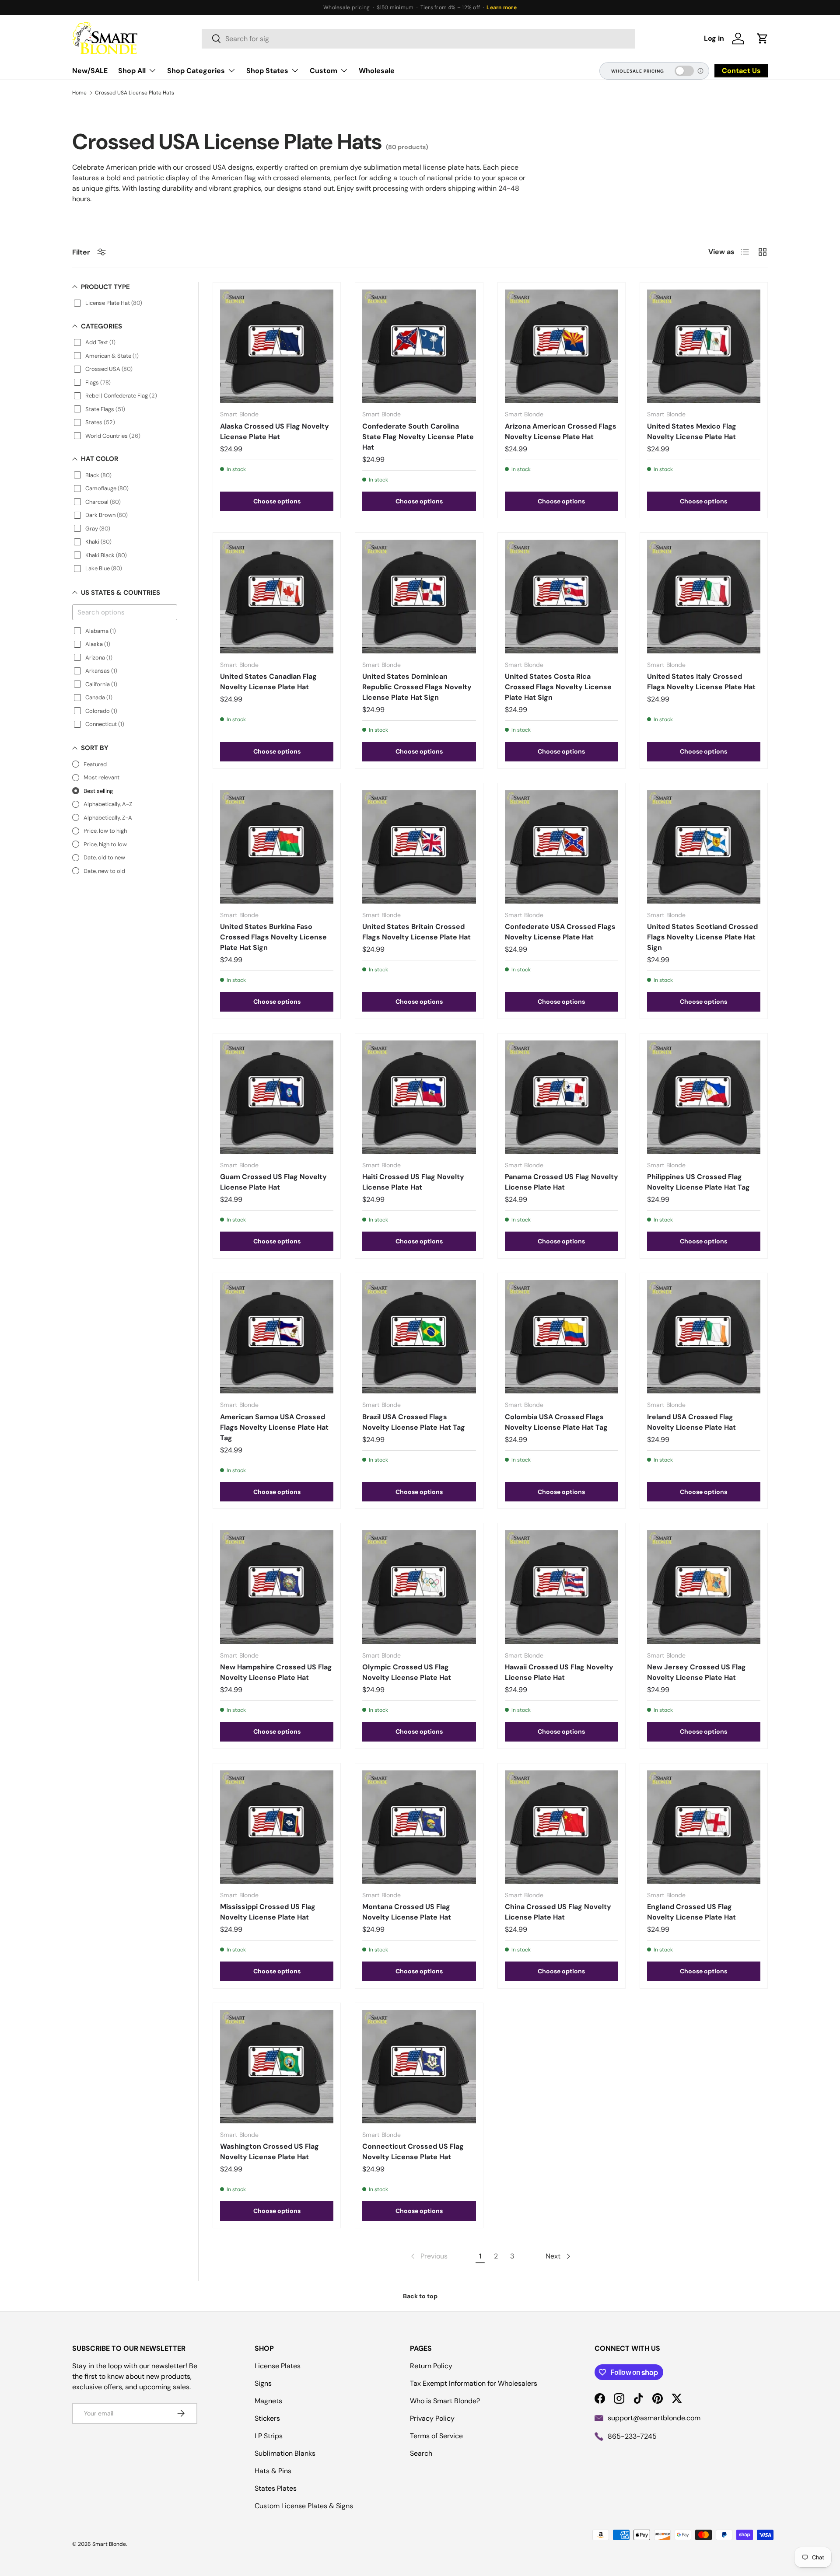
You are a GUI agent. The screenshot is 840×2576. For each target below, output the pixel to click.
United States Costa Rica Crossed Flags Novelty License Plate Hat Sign (558, 687)
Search (421, 2453)
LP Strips (269, 2436)
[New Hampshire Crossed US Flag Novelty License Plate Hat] (277, 1587)
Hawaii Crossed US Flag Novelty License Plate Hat (559, 1672)
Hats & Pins (273, 2471)
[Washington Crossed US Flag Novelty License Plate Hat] (277, 2067)
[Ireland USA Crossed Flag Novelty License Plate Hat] (704, 1337)
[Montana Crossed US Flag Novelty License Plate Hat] (419, 1827)
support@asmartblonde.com (654, 2418)
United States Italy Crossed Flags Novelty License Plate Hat (701, 682)
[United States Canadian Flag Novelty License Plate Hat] (277, 596)
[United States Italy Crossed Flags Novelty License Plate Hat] (704, 596)
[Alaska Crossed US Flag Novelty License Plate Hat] (277, 346)
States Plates (276, 2488)
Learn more (501, 7)
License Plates (278, 2366)
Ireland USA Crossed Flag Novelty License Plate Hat (691, 1422)
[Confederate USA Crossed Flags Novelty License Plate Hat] (562, 847)
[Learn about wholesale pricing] (701, 71)
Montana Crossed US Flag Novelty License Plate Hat (407, 1912)
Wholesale (377, 71)
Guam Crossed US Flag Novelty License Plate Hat (273, 1182)
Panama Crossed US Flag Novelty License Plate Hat (562, 1182)
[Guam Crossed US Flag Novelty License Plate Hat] (277, 1097)
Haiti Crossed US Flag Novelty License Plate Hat (413, 1182)
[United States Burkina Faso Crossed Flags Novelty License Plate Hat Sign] (277, 847)
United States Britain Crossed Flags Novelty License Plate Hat (416, 932)
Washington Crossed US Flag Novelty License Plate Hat (269, 2152)
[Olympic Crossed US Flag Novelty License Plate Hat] (419, 1587)
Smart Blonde (109, 2544)
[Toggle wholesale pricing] (684, 71)
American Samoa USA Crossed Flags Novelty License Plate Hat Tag (274, 1427)
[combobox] (418, 39)
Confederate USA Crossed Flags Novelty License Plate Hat (560, 932)
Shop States (267, 71)
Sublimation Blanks (285, 2453)
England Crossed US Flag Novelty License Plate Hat (691, 1912)
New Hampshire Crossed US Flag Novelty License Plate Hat (276, 1672)
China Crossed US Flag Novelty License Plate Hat (558, 1912)
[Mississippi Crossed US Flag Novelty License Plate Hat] (277, 1827)
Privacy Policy (432, 2418)
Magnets (268, 2401)
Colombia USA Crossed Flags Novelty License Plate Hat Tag (556, 1422)
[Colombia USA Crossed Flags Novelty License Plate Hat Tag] (562, 1337)
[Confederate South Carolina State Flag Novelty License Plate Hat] (419, 346)
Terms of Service (436, 2436)
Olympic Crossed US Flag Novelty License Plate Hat (407, 1672)
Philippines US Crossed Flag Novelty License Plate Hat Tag (698, 1182)
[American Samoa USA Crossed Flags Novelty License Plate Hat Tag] (277, 1337)
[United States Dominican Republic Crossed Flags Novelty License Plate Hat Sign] (419, 596)
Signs (263, 2383)
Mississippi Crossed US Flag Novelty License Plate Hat (268, 1912)
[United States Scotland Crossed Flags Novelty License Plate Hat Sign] (704, 847)
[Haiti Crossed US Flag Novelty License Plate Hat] (419, 1097)
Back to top (420, 2296)
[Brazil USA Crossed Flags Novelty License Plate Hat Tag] (419, 1337)
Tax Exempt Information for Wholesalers (474, 2383)
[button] (763, 38)
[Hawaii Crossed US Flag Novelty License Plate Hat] (562, 1587)
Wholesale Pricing (638, 71)
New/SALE (90, 71)
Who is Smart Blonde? (445, 2401)
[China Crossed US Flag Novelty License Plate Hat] (562, 1827)
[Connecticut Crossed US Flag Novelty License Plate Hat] (419, 2067)
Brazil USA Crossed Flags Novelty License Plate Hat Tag (414, 1422)
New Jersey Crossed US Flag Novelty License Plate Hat (696, 1672)
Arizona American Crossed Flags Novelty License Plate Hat (561, 431)
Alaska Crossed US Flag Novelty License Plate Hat (275, 431)
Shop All (132, 71)
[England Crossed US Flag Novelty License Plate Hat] (704, 1827)
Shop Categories (196, 71)
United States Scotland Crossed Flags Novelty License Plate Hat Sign (702, 937)
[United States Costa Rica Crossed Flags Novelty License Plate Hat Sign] (562, 596)
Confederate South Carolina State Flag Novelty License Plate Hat (418, 437)
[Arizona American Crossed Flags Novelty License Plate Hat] (562, 346)
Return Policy (431, 2366)
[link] (428, 2256)
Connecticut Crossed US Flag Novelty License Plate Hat (413, 2152)
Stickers (267, 2418)
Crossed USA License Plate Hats (135, 93)
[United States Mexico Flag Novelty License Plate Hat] (704, 346)
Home (79, 93)
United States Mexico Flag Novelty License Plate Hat (692, 431)
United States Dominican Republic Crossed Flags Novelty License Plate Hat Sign (417, 687)
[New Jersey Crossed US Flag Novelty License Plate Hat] (704, 1587)
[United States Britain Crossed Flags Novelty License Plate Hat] (419, 847)
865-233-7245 (632, 2436)
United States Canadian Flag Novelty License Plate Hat (268, 682)
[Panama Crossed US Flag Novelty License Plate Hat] (562, 1097)
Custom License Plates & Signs (304, 2506)
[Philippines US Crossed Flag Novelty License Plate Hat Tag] (704, 1097)
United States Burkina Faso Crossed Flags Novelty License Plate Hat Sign (273, 937)
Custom (324, 71)
